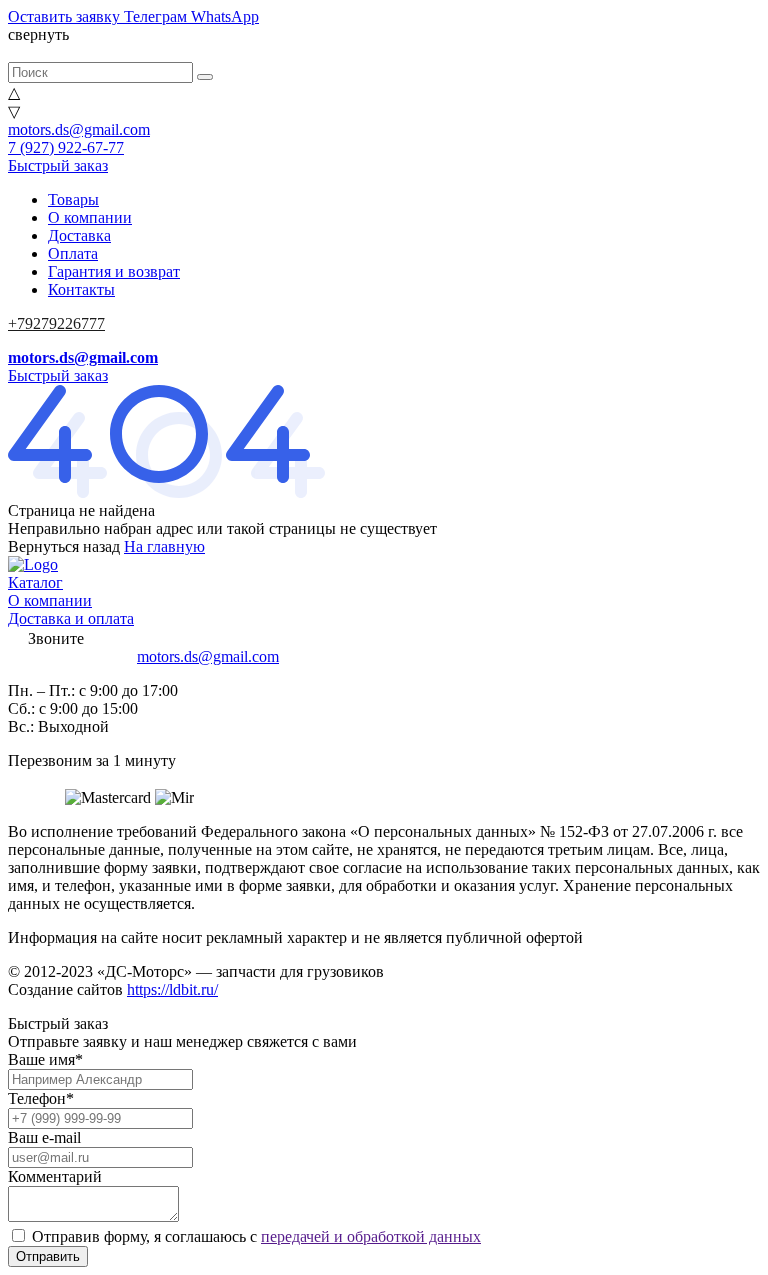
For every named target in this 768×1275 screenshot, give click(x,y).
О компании (90, 217)
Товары (73, 199)
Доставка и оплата (71, 618)
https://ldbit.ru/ (172, 989)
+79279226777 (56, 323)
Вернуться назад (64, 546)
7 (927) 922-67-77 (66, 147)
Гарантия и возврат (114, 271)
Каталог (35, 582)
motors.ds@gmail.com (79, 129)
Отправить (48, 1256)
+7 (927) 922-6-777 (70, 656)
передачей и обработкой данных (371, 1236)
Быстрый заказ (58, 165)
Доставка (79, 235)
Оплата (73, 253)
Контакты (81, 289)
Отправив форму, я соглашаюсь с (256, 1236)
